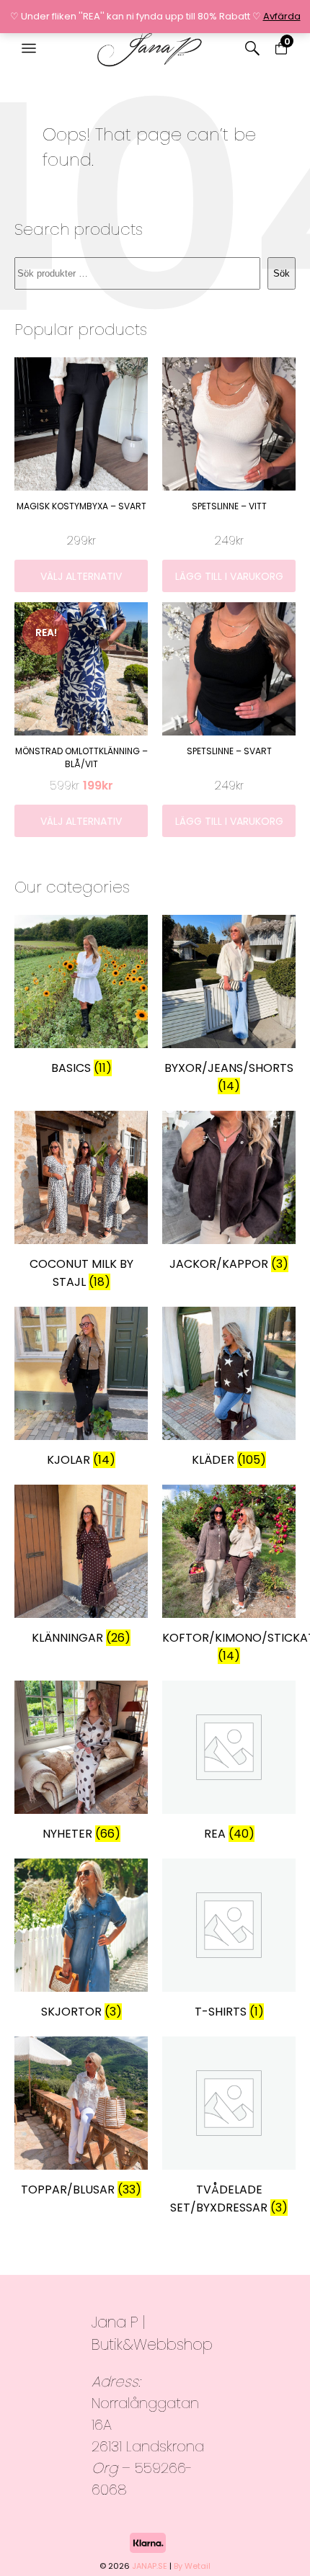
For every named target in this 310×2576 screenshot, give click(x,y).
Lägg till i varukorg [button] (229, 576)
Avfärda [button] (282, 16)
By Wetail (192, 2566)
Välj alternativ (81, 576)
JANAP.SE (150, 2566)
